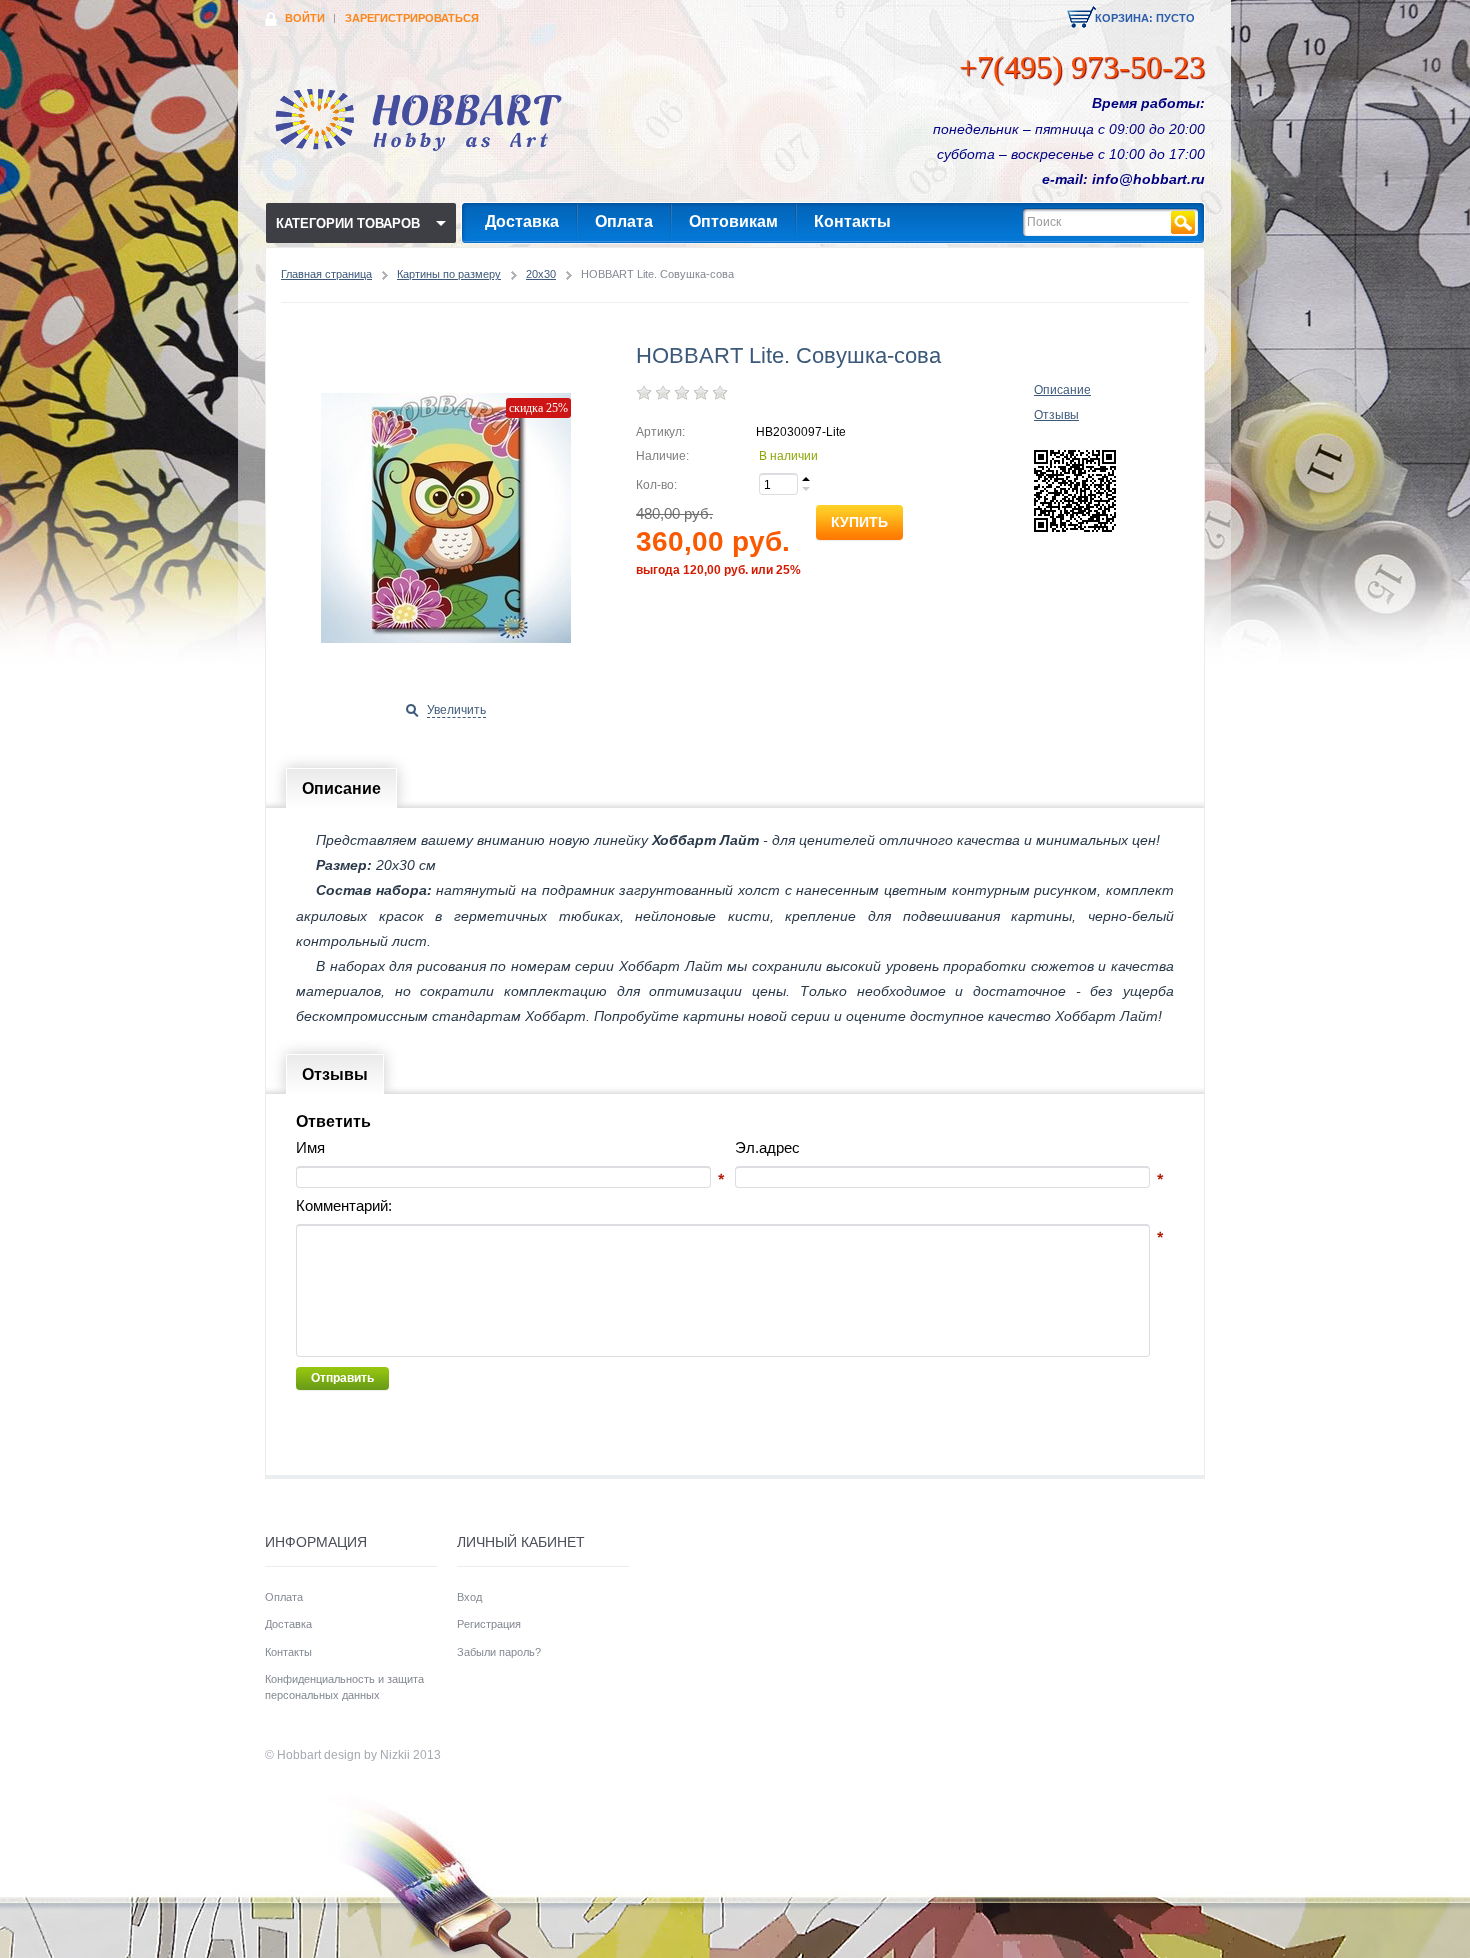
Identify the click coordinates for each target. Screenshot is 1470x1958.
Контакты (852, 221)
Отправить (342, 1378)
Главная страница (326, 274)
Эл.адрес (767, 1147)
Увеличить (456, 710)
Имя (310, 1147)
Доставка (522, 221)
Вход (469, 1597)
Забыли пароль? (499, 1652)
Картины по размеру (449, 274)
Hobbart (299, 1755)
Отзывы (1056, 415)
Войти (305, 18)
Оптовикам (733, 221)
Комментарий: (344, 1205)
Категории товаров (348, 223)
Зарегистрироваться (412, 18)
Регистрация (489, 1624)
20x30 (541, 274)
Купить (859, 522)
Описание (1062, 390)
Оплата (624, 221)
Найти (1183, 222)
